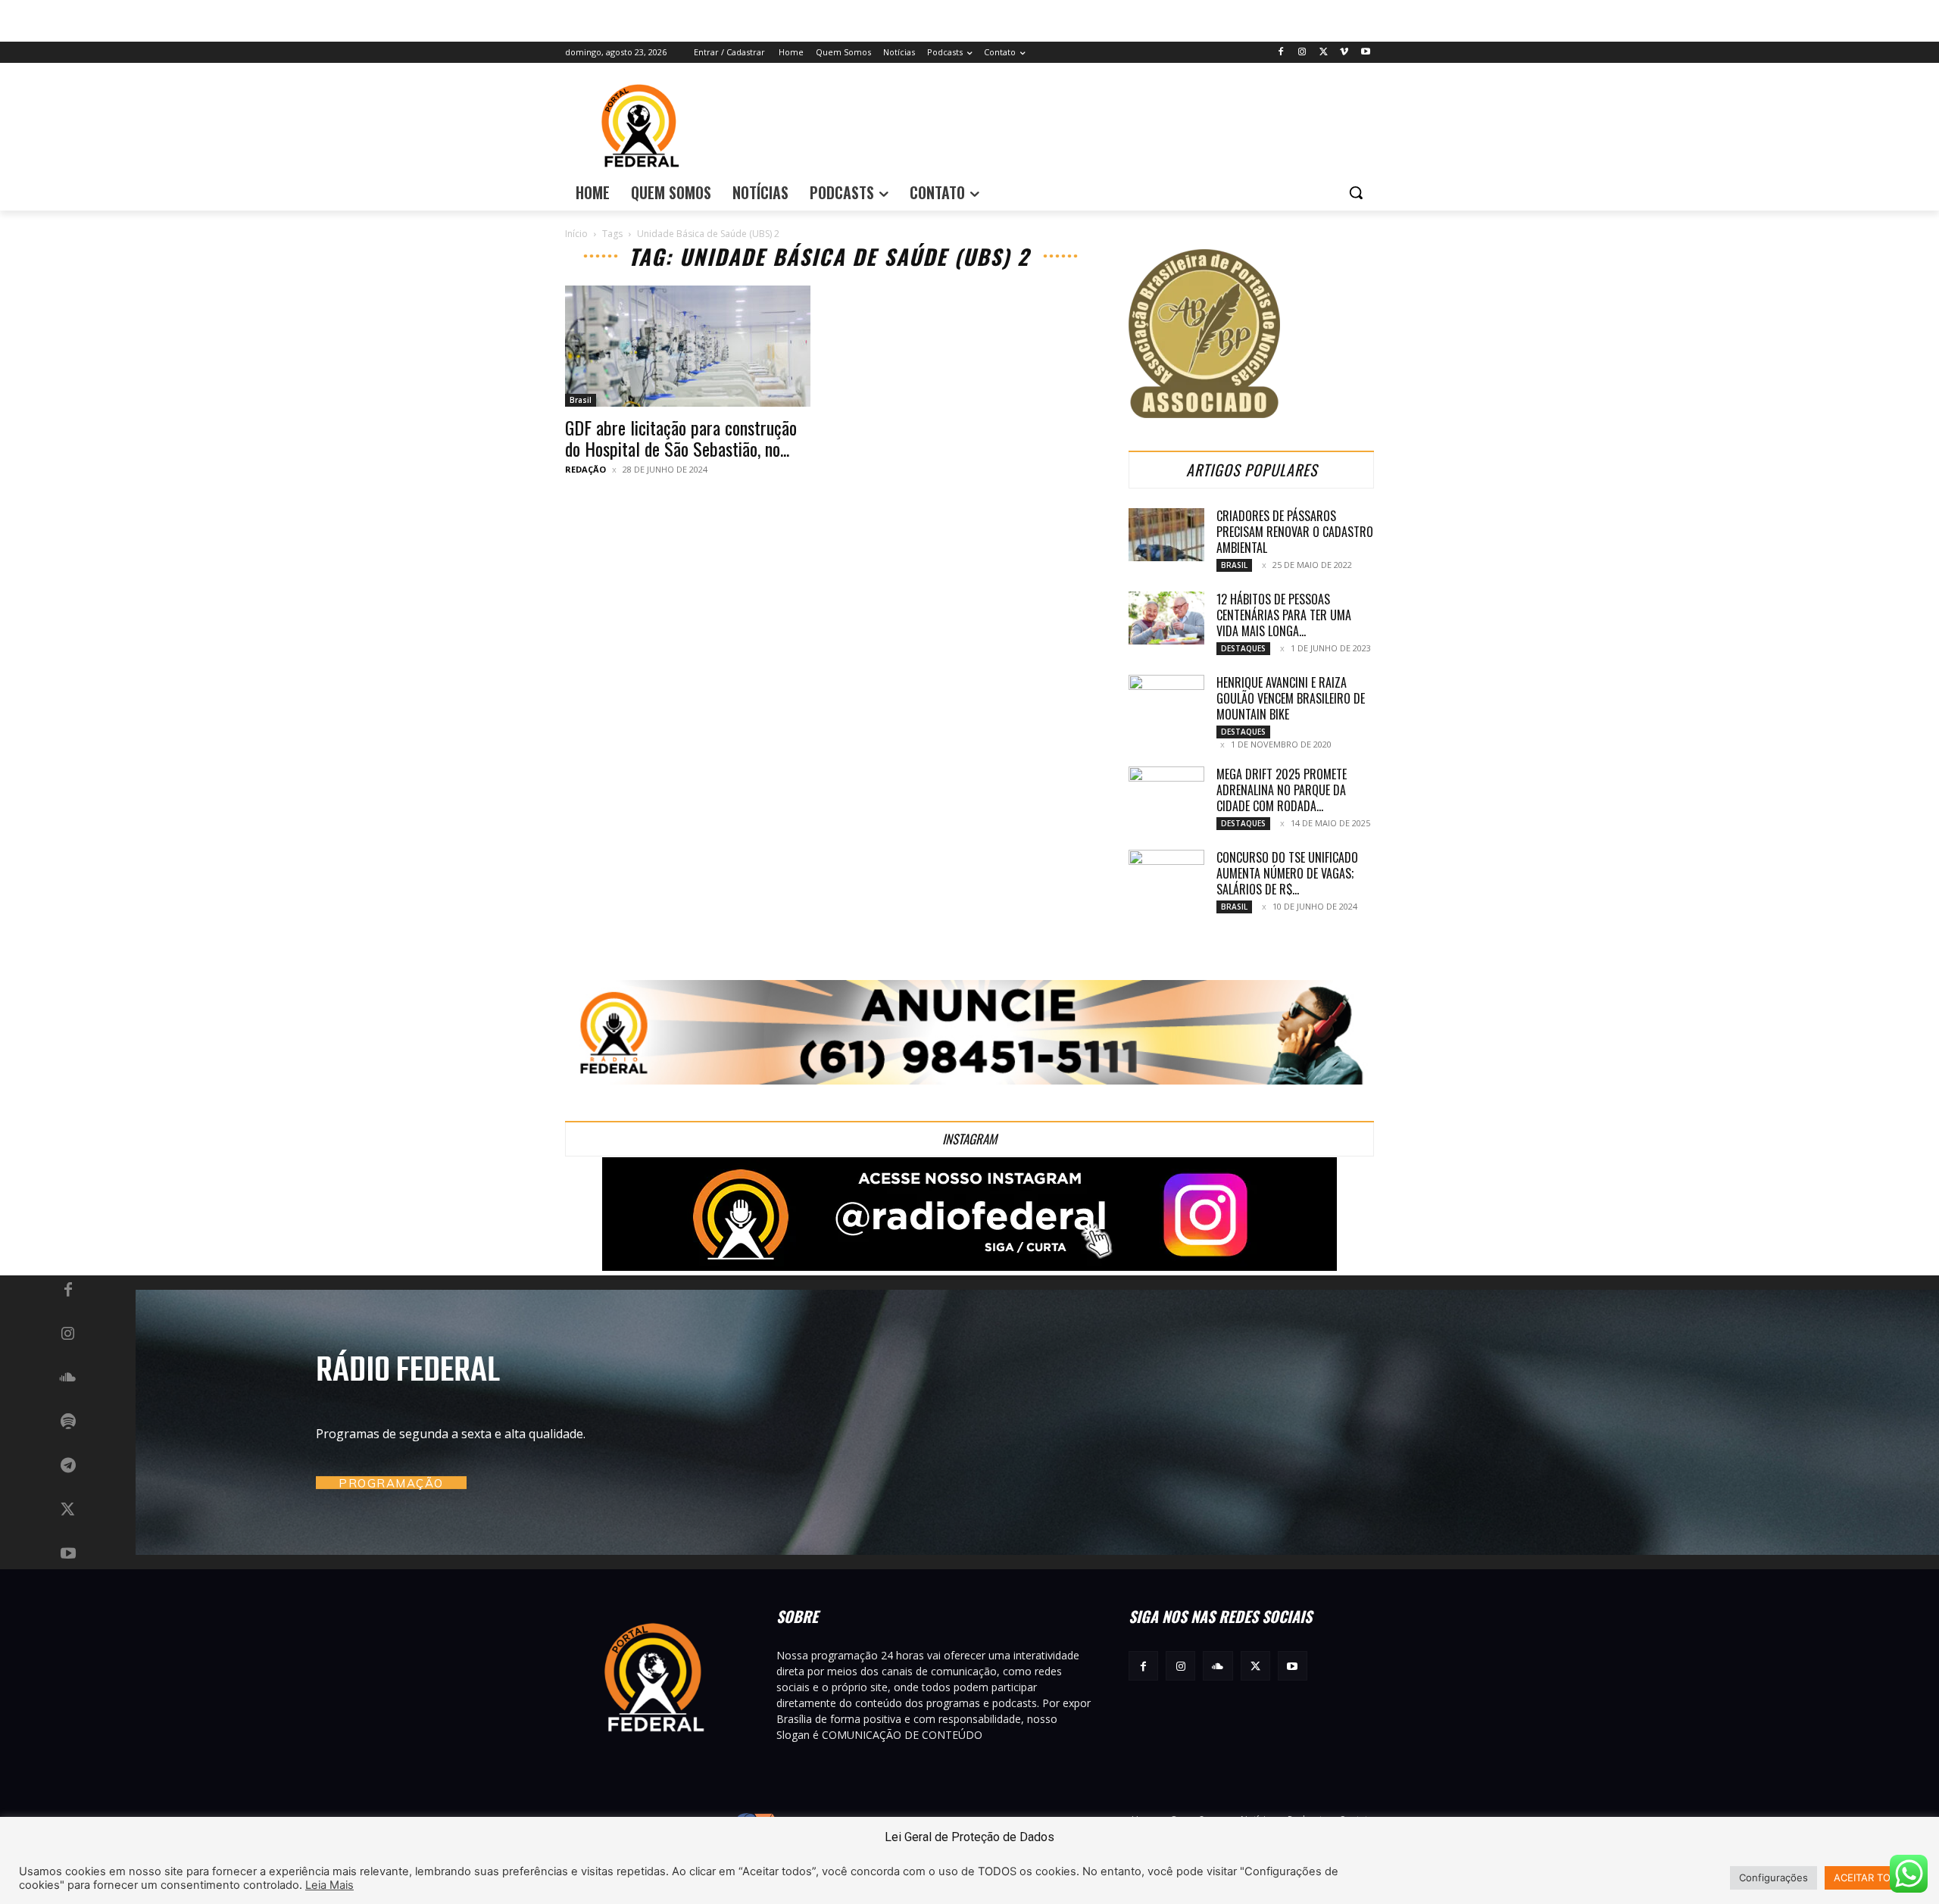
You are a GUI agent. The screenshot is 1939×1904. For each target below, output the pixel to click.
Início (576, 234)
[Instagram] (1302, 53)
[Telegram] (68, 1466)
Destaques (1243, 648)
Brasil (581, 400)
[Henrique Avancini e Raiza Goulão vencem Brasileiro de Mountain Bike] (1166, 701)
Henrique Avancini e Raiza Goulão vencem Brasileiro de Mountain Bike (1291, 698)
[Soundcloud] (68, 1378)
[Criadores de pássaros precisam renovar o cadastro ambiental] (1166, 535)
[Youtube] (1365, 53)
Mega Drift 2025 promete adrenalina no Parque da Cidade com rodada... (1282, 790)
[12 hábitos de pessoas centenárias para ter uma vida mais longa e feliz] (1166, 618)
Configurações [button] (1774, 1877)
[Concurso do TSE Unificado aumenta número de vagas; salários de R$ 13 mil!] (1166, 876)
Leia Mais (329, 1885)
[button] (1356, 192)
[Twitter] (1324, 53)
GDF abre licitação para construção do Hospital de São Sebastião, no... (681, 438)
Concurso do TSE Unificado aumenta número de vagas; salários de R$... (1287, 873)
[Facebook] (1281, 53)
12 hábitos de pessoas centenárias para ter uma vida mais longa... (1284, 615)
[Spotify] (68, 1422)
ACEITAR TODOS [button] (1872, 1877)
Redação (585, 469)
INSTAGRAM (969, 1139)
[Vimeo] (1344, 53)
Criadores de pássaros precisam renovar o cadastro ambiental (1295, 532)
